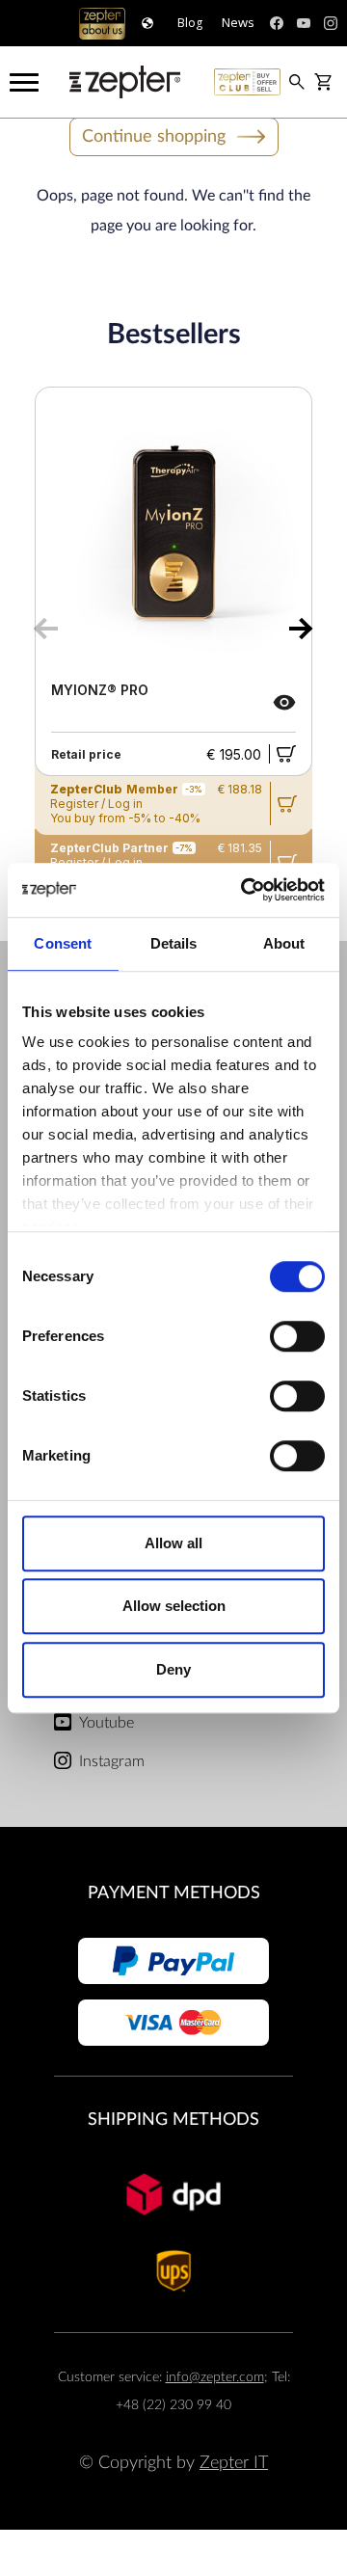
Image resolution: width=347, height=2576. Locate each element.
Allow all (173, 1543)
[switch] (297, 1336)
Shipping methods (173, 2120)
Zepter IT (234, 2463)
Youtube (107, 1723)
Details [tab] (174, 943)
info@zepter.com (215, 2377)
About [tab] (284, 943)
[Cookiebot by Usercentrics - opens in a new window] (245, 890)
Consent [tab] (63, 943)
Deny (173, 1669)
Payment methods (174, 1893)
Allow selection (174, 1606)
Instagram (112, 1761)
